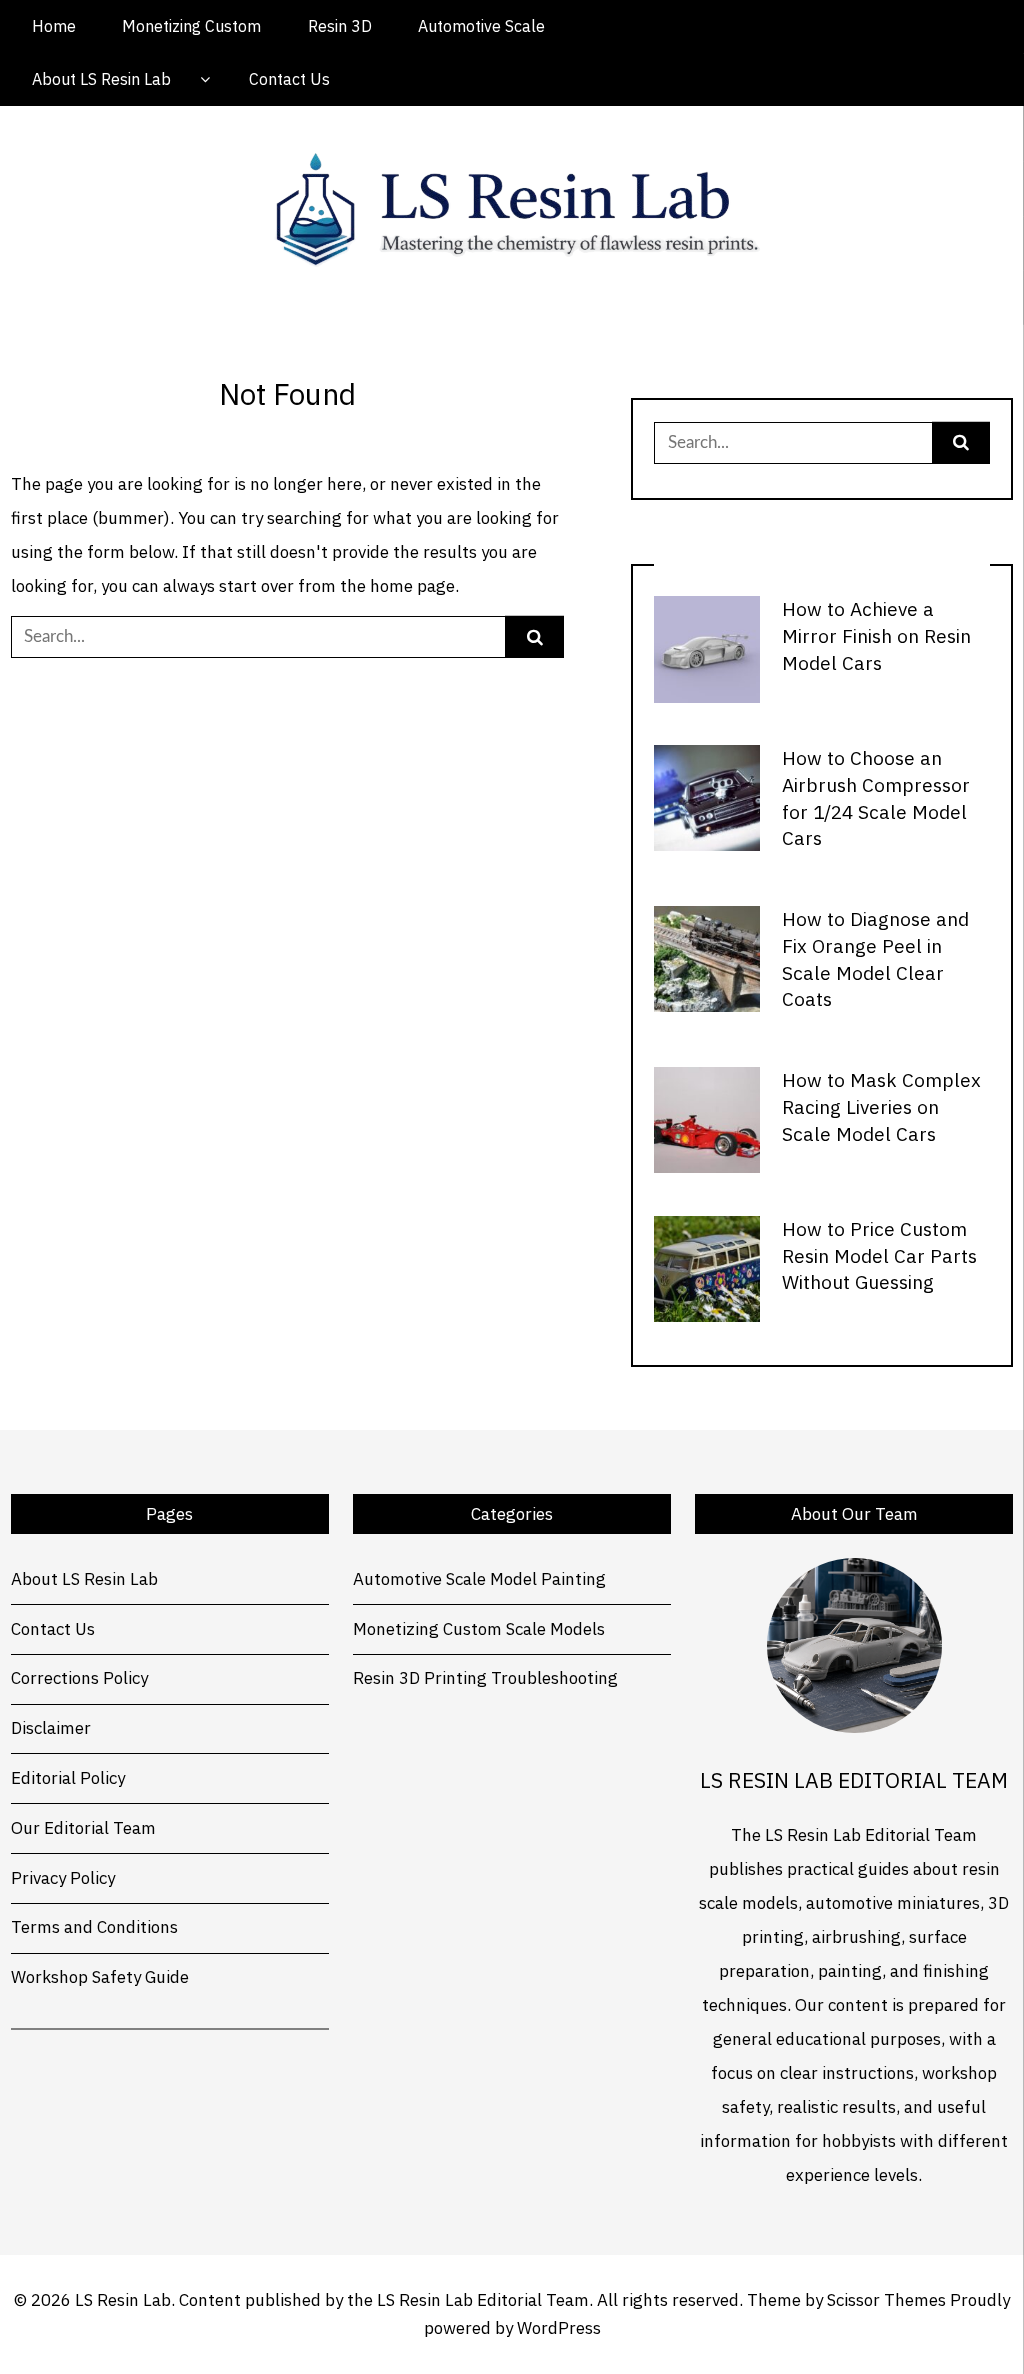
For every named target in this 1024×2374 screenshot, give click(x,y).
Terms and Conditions (94, 1927)
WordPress (559, 2328)
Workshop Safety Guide (100, 1977)
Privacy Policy (63, 1878)
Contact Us (289, 79)
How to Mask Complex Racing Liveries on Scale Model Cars (881, 1106)
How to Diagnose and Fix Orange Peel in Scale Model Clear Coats (875, 958)
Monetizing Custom (191, 26)
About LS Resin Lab (101, 79)
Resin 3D (340, 26)
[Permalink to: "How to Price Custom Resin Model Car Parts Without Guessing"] (707, 1267)
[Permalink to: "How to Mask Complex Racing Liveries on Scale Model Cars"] (707, 1119)
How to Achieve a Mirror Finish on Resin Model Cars (876, 635)
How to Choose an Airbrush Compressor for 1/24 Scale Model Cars (876, 797)
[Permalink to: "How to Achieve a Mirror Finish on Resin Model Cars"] (707, 648)
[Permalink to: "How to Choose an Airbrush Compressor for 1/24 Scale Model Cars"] (707, 797)
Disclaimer (51, 1728)
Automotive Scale (481, 26)
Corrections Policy (79, 1678)
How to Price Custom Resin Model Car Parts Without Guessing (879, 1255)
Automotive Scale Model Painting (479, 1579)
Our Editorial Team (83, 1828)
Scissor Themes (886, 2300)
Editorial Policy (68, 1778)
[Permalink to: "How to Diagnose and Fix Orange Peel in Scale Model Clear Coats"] (707, 958)
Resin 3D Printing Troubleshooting (485, 1678)
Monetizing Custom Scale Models (479, 1629)
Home (54, 26)
